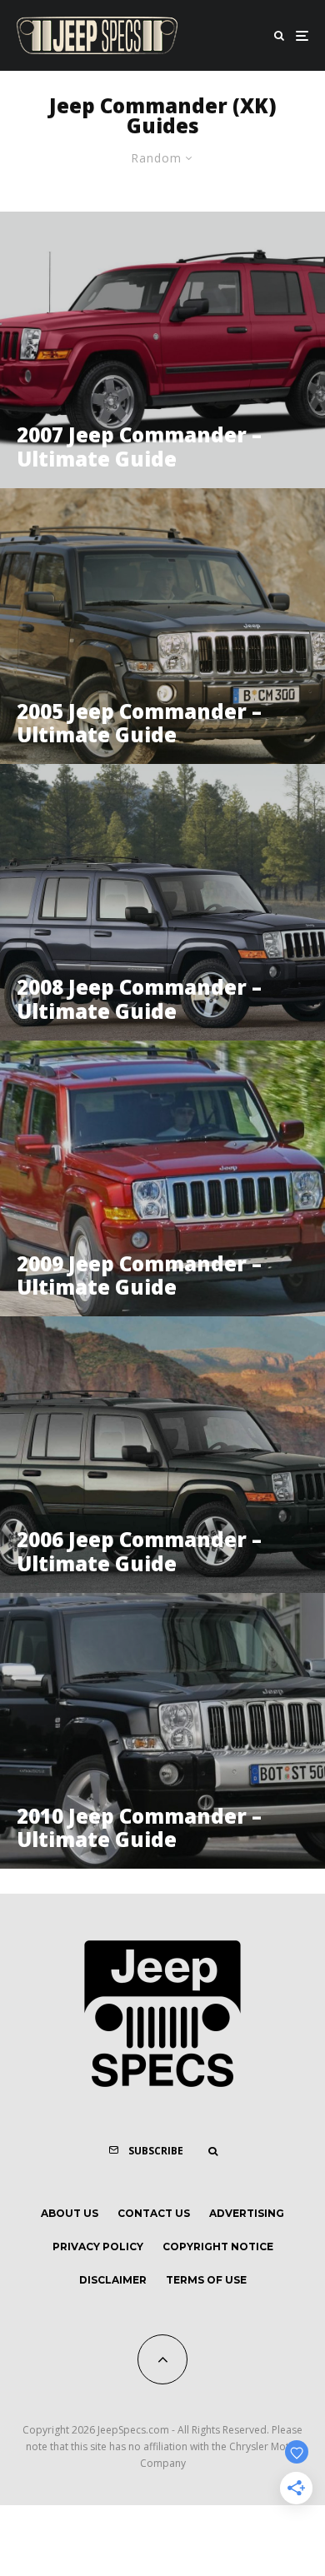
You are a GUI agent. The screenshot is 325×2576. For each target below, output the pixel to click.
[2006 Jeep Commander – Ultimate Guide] (162, 1455)
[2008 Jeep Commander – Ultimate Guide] (162, 902)
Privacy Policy (98, 2247)
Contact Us (154, 2213)
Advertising (247, 2213)
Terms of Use (206, 2280)
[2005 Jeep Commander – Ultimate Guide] (162, 627)
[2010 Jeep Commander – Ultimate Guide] (162, 1731)
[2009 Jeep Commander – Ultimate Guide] (162, 1179)
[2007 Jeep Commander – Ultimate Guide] (162, 350)
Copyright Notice (218, 2247)
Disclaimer (113, 2280)
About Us (70, 2213)
